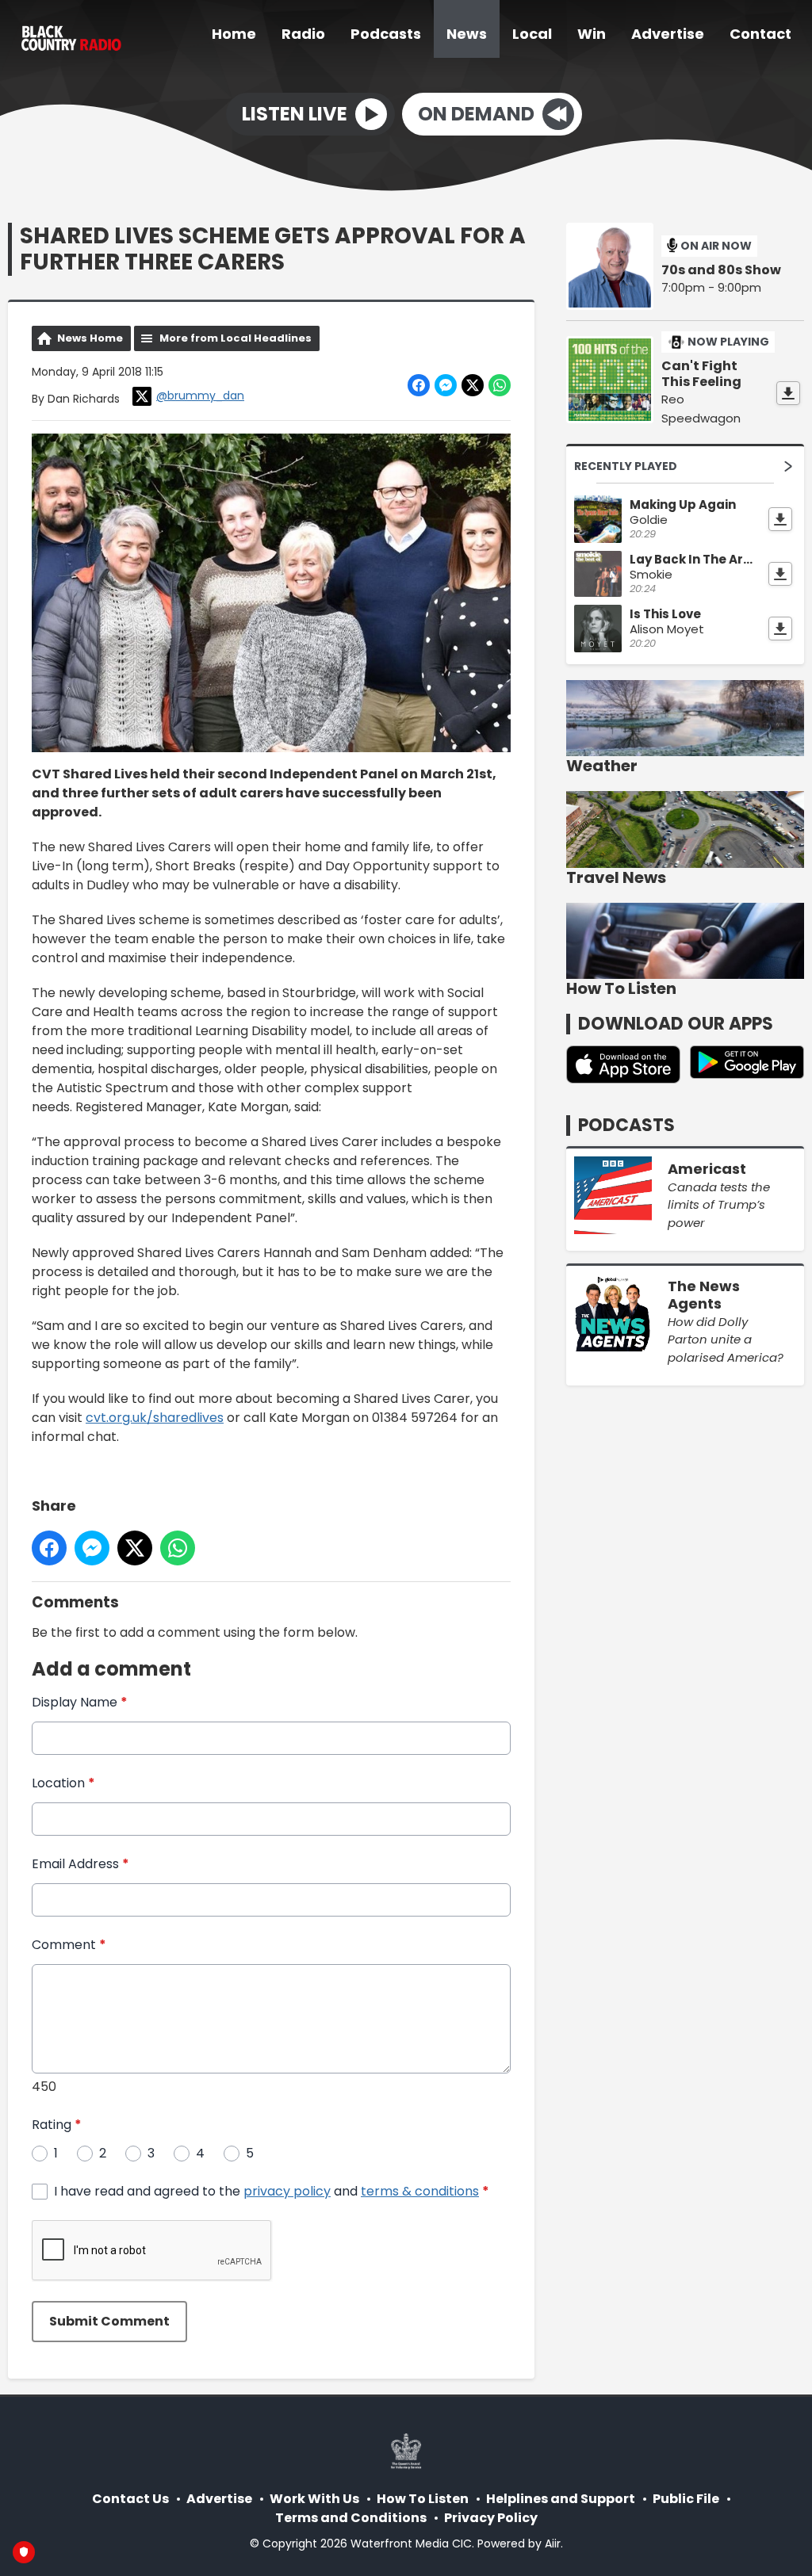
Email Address (80, 1864)
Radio (303, 34)
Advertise (668, 34)
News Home (90, 338)
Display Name (80, 1702)
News (467, 34)
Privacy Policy (491, 2518)
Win (592, 34)
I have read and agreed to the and (272, 2191)
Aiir (553, 2544)
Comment (69, 1945)
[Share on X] (473, 385)
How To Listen (423, 2499)
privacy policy (287, 2191)
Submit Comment (109, 2321)
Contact (760, 34)
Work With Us (314, 2499)
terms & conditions (420, 2191)
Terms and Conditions (351, 2518)
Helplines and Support (561, 2499)
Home (234, 34)
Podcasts (386, 34)
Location (63, 1783)
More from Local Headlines (236, 338)
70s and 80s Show (721, 270)
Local (532, 34)
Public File (686, 2499)
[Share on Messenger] (446, 385)
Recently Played (626, 466)
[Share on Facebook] (419, 385)
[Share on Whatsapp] (500, 385)
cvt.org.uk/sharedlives (155, 1418)
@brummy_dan (200, 396)
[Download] (788, 393)
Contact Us (130, 2499)
